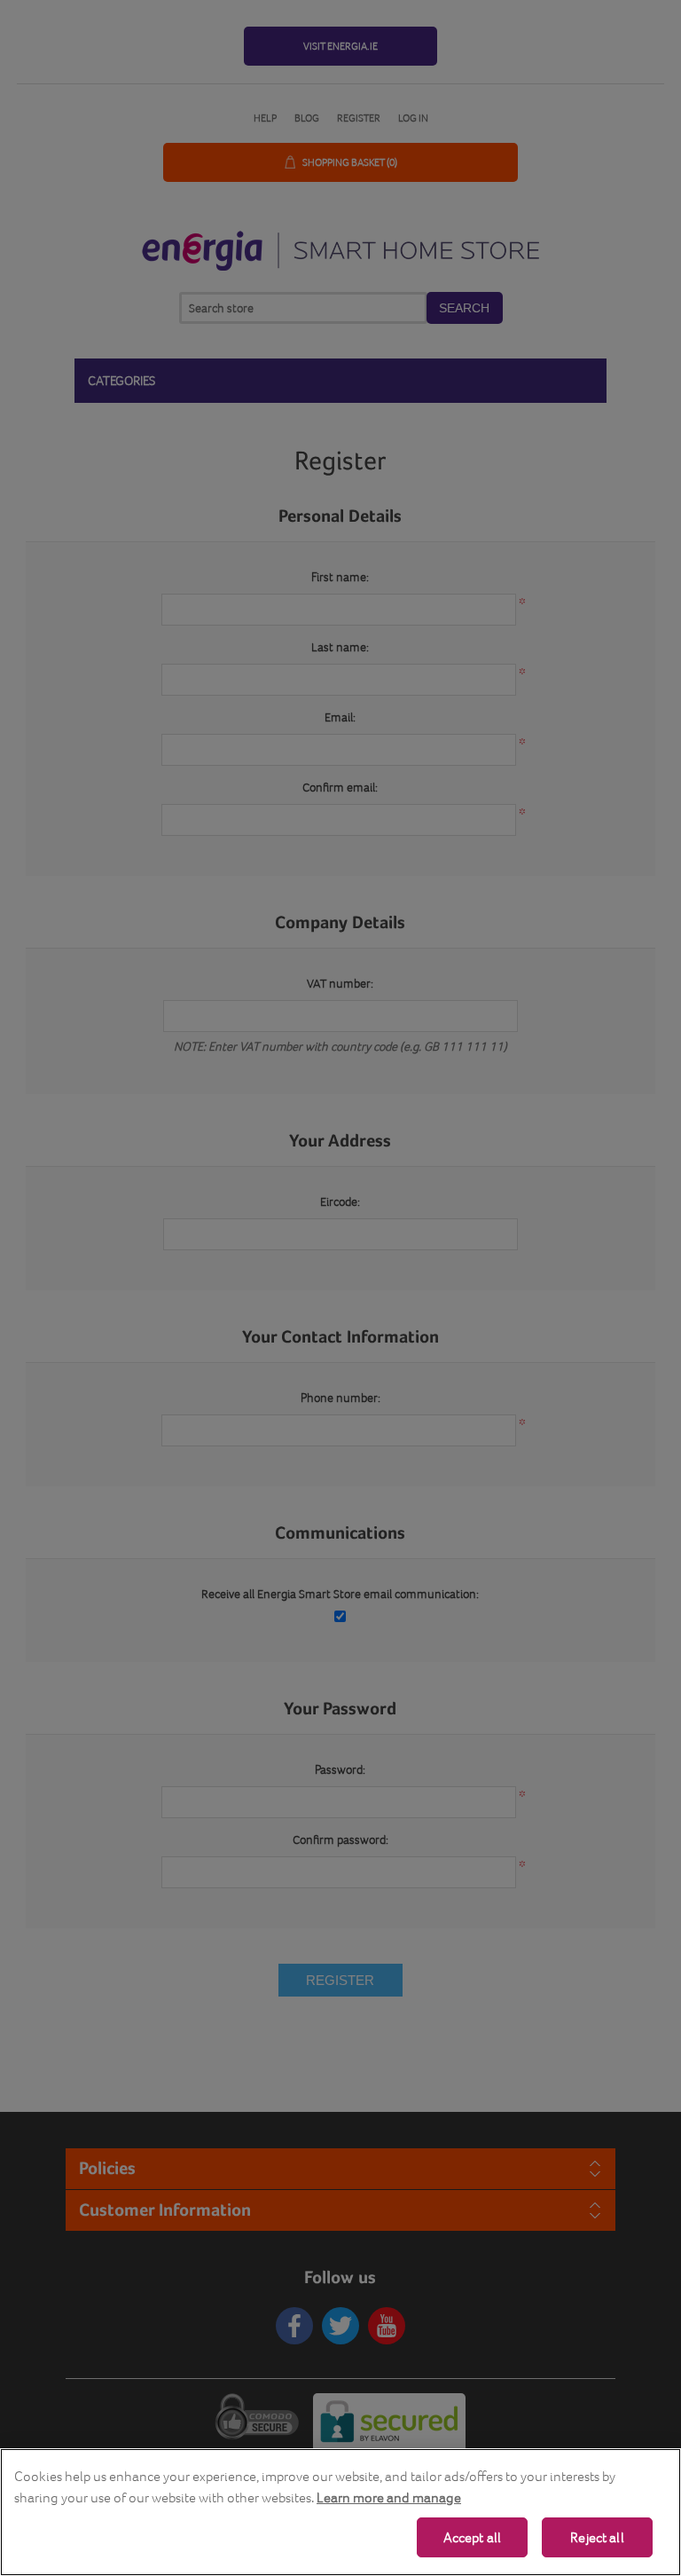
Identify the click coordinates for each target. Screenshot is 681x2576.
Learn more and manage (389, 2497)
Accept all (473, 2537)
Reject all (597, 2537)
